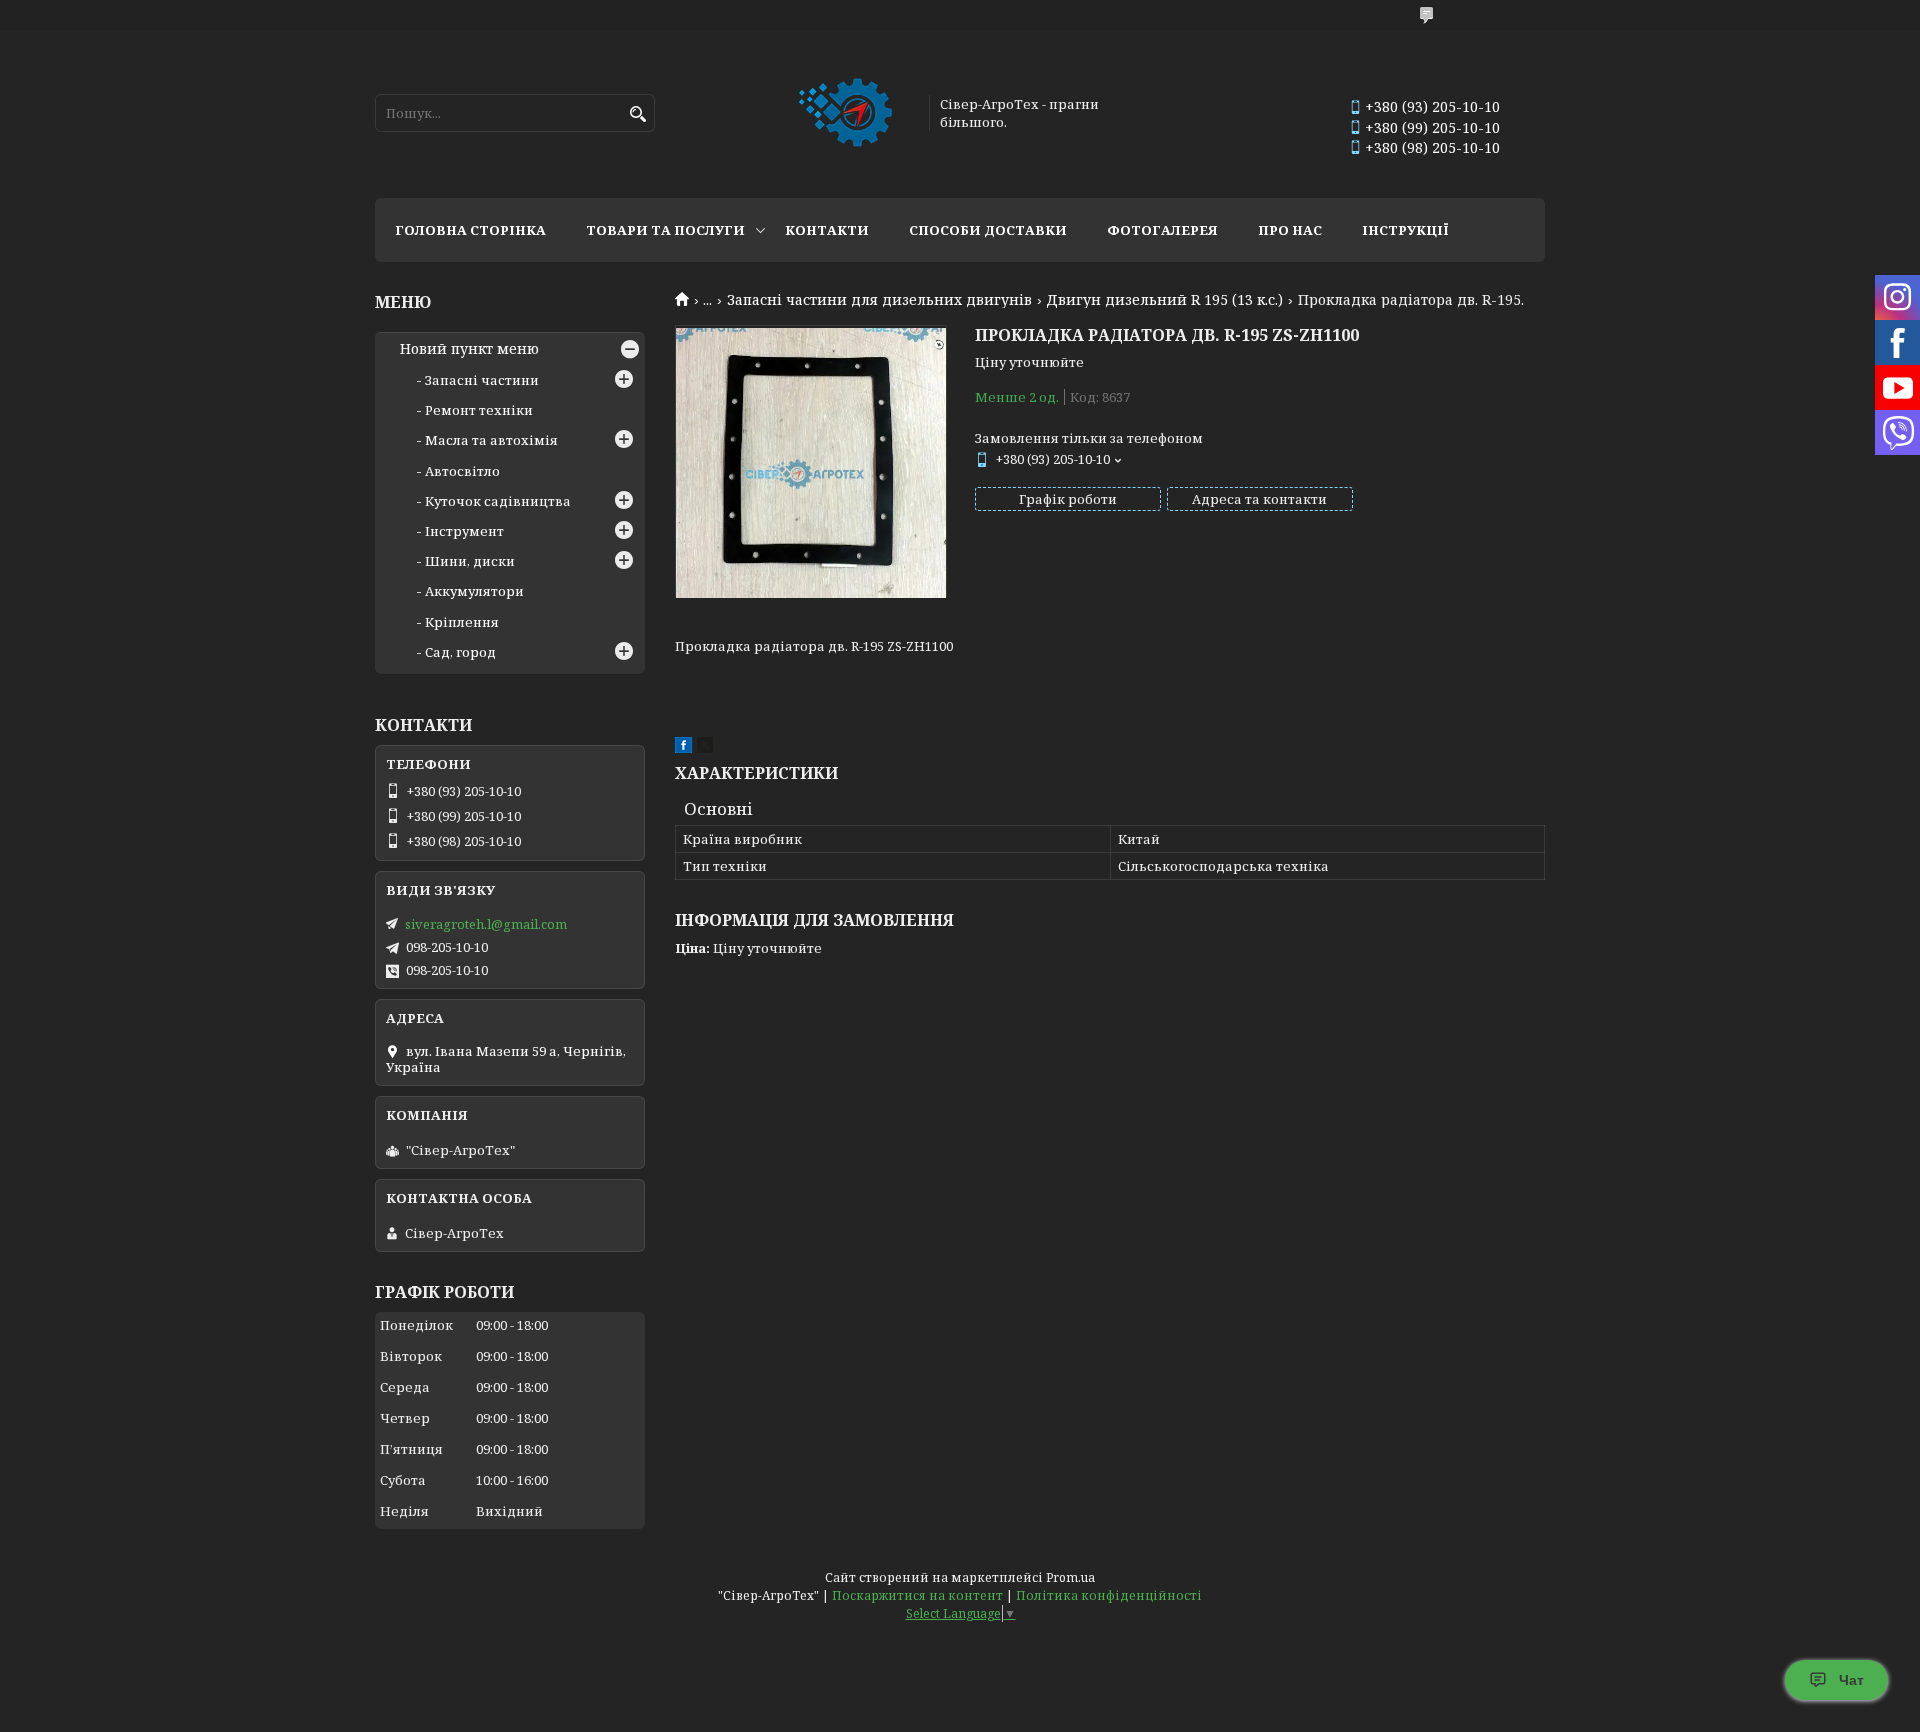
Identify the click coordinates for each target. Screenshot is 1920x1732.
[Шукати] (637, 114)
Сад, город (460, 652)
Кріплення (462, 622)
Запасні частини (482, 380)
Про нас (1290, 230)
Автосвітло (462, 471)
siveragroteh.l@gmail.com (486, 924)
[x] (705, 748)
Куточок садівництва (498, 501)
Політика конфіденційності (1109, 1595)
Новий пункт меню (469, 349)
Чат (1851, 1680)
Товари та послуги (665, 230)
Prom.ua (1070, 1577)
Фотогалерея (1162, 230)
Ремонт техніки (479, 410)
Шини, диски (470, 561)
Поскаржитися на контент (917, 1595)
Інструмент (464, 531)
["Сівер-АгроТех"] (847, 113)
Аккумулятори (474, 591)
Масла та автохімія (491, 440)
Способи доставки (988, 230)
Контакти (827, 230)
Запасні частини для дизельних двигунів (879, 300)
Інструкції (1405, 230)
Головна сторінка (470, 230)
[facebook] (683, 748)
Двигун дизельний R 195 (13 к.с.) (1164, 300)
